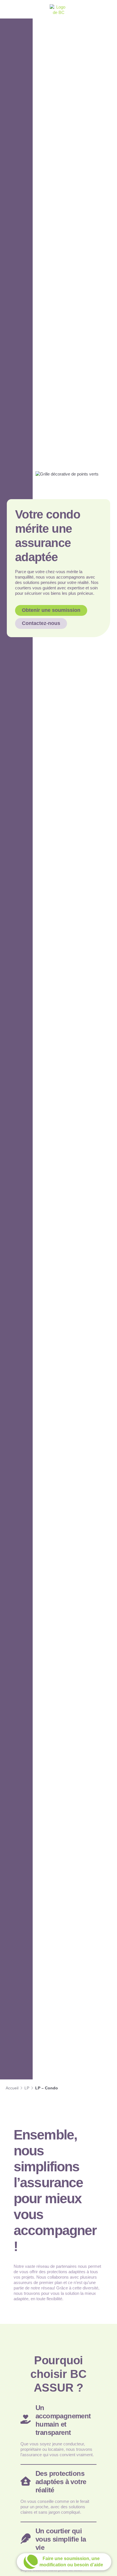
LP (27, 2088)
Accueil (12, 2088)
